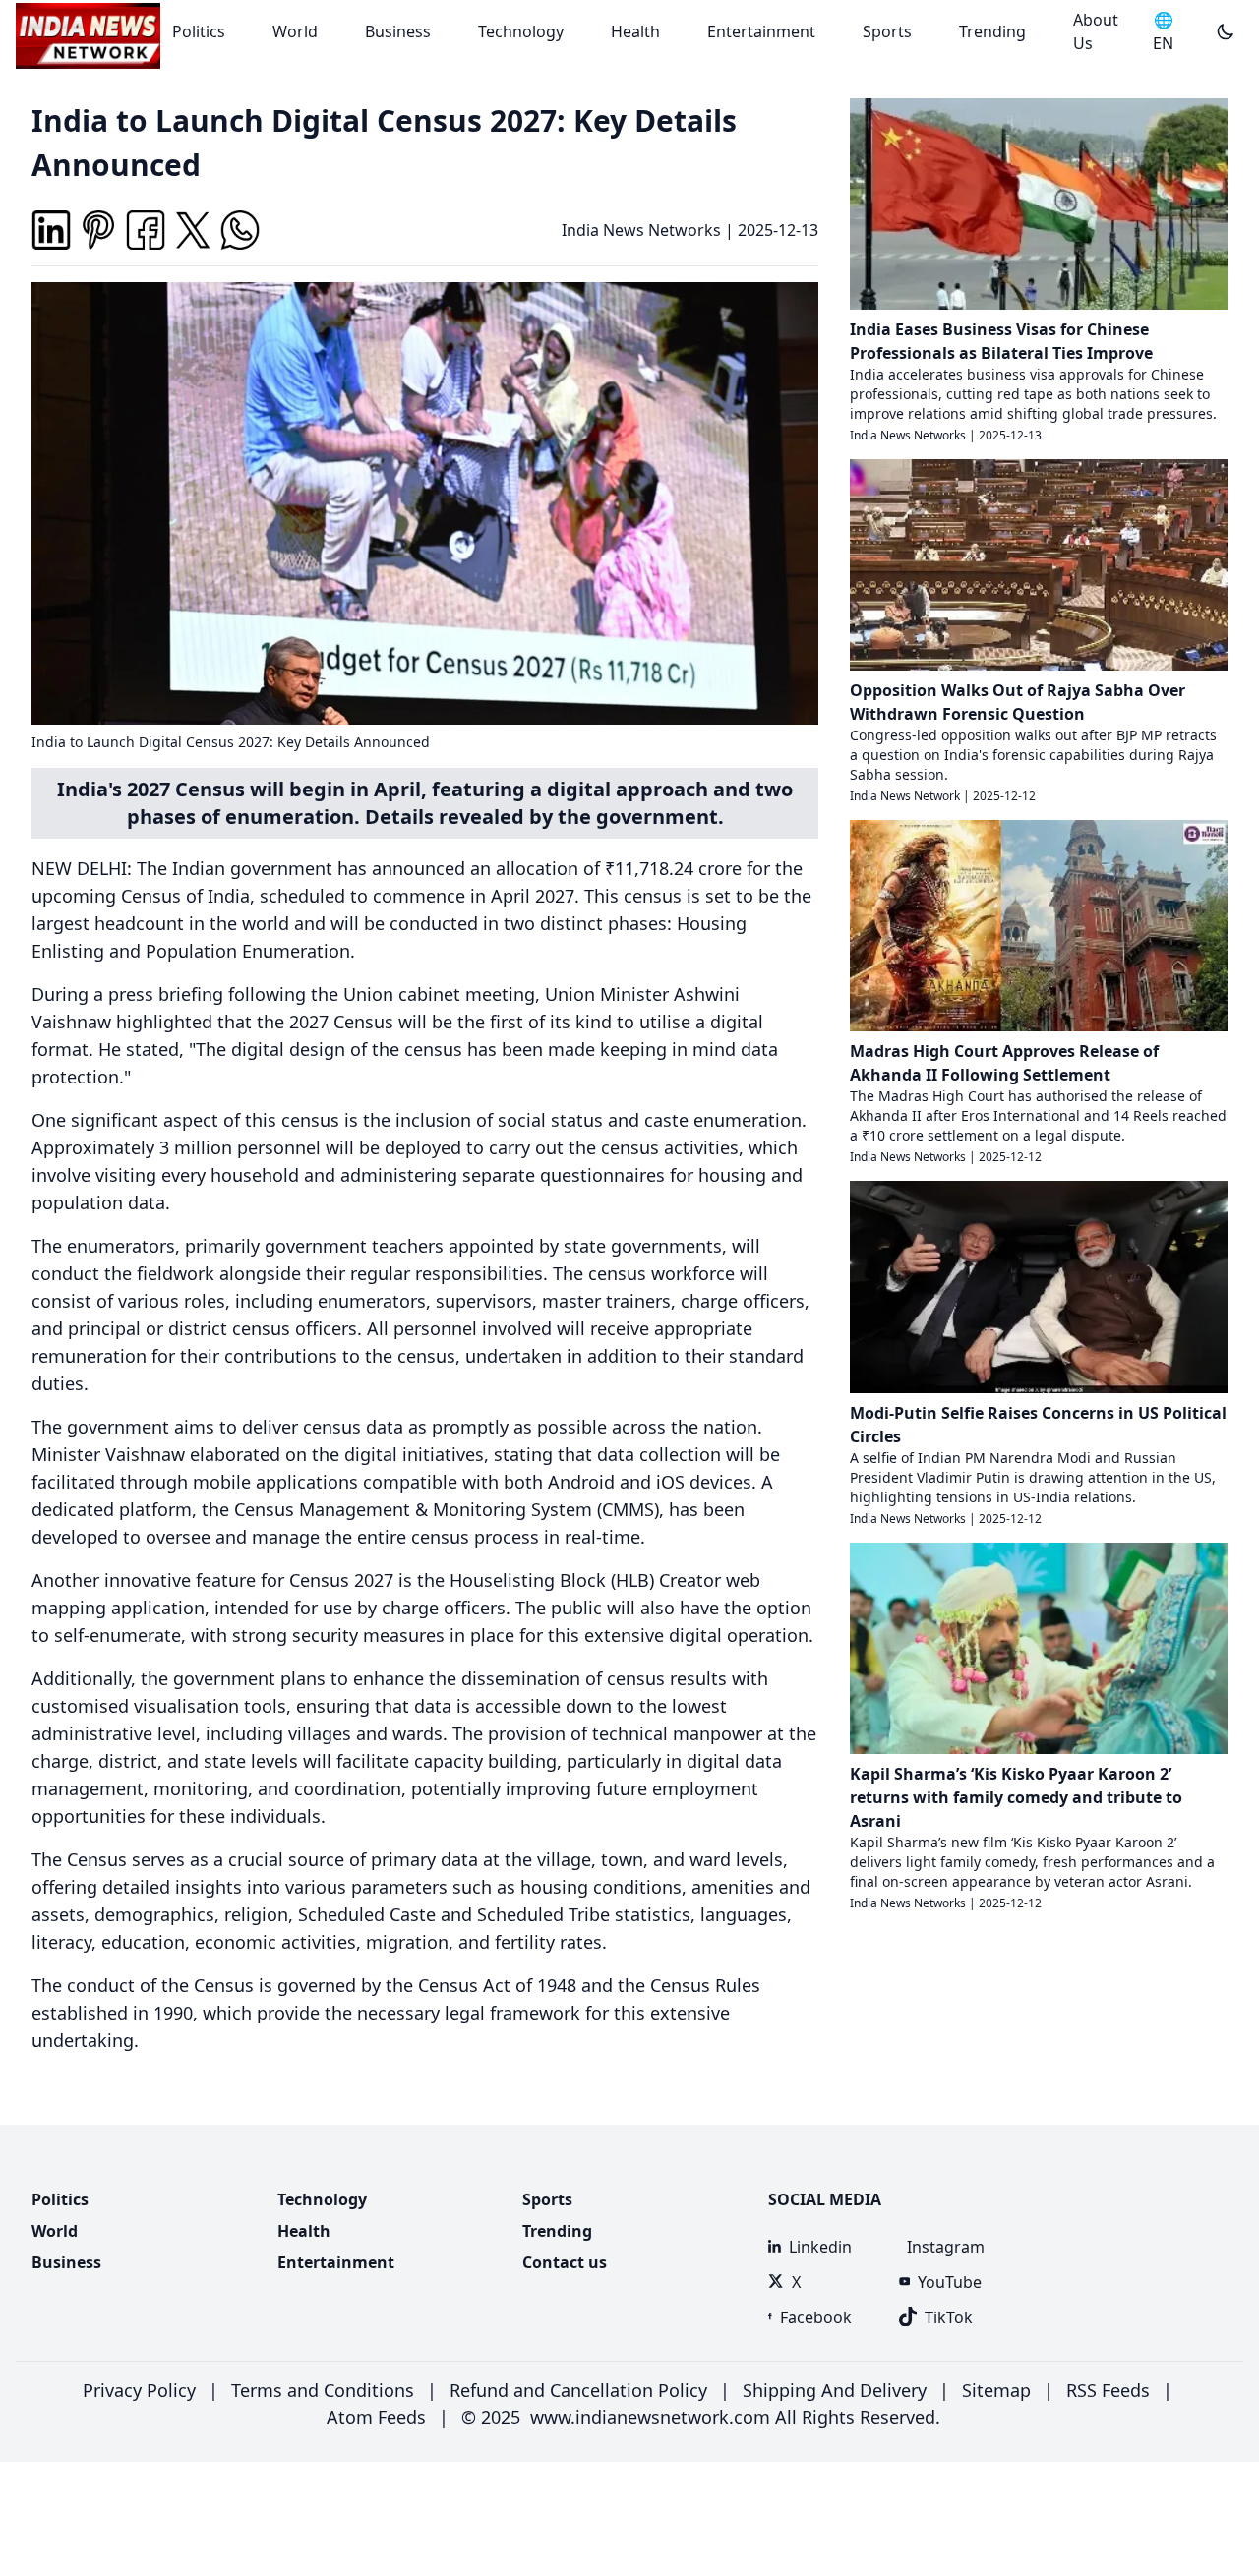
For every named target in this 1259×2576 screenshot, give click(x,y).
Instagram (945, 2247)
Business (398, 31)
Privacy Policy (139, 2390)
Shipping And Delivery (835, 2390)
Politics (199, 31)
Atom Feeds (376, 2417)
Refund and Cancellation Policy (578, 2390)
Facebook (816, 2317)
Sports (887, 31)
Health (635, 31)
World (295, 31)
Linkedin (820, 2247)
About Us (1096, 31)
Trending (992, 31)
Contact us (565, 2262)
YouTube (950, 2282)
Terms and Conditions (323, 2390)
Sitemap (996, 2390)
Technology (521, 31)
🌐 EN (1163, 31)
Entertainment (761, 31)
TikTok (949, 2317)
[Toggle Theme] (1226, 31)
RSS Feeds (1108, 2390)
